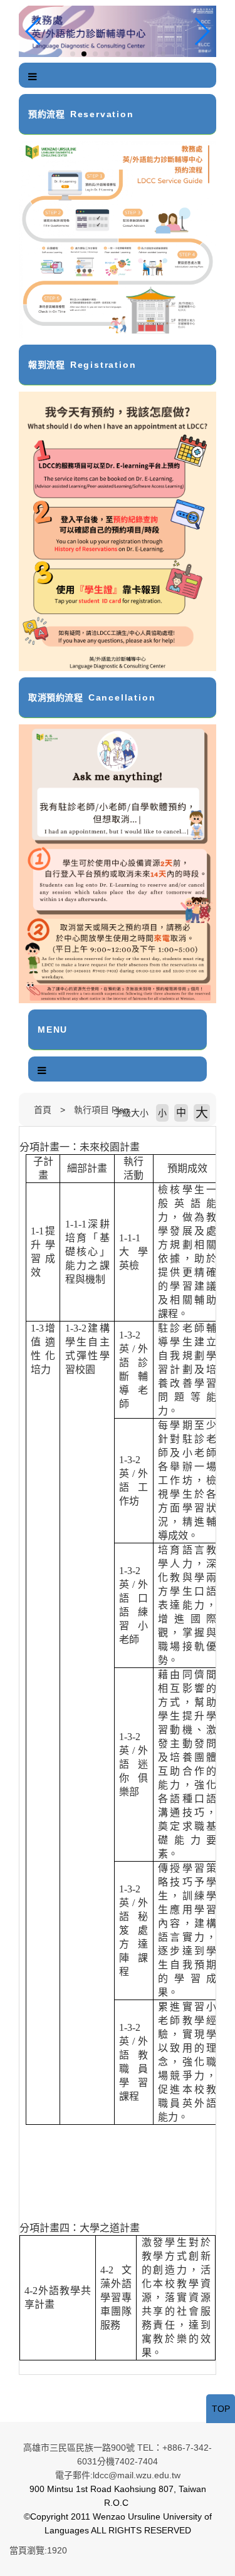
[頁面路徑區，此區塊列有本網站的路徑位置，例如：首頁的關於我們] (22, 1110)
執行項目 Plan (102, 1110)
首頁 (43, 1110)
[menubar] (33, 77)
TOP (221, 2409)
